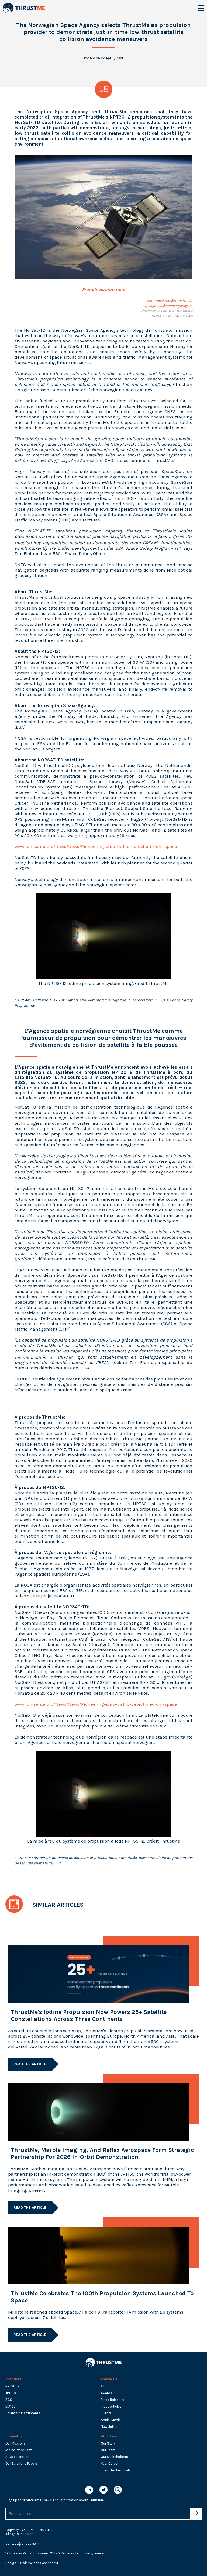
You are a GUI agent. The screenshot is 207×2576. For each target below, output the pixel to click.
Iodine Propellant (18, 2450)
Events (106, 2413)
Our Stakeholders (114, 2457)
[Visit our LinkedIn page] (89, 2491)
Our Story (108, 2443)
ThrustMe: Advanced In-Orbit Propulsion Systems (30, 8)
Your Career (110, 2464)
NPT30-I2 (13, 2386)
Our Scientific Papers (22, 2464)
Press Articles (111, 2406)
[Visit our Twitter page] (103, 2491)
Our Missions (15, 2443)
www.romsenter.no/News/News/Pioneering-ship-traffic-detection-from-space (96, 846)
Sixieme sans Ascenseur (39, 2563)
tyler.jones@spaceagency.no (169, 306)
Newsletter (109, 2427)
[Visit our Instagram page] (118, 2491)
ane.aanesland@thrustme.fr (169, 301)
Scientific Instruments (23, 2413)
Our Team (108, 2450)
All (103, 2386)
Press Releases (113, 2400)
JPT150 (11, 2393)
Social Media (111, 2420)
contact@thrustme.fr (22, 2544)
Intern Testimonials (116, 2470)
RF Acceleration (17, 2457)
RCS (9, 2400)
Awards (106, 2393)
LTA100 (11, 2406)
